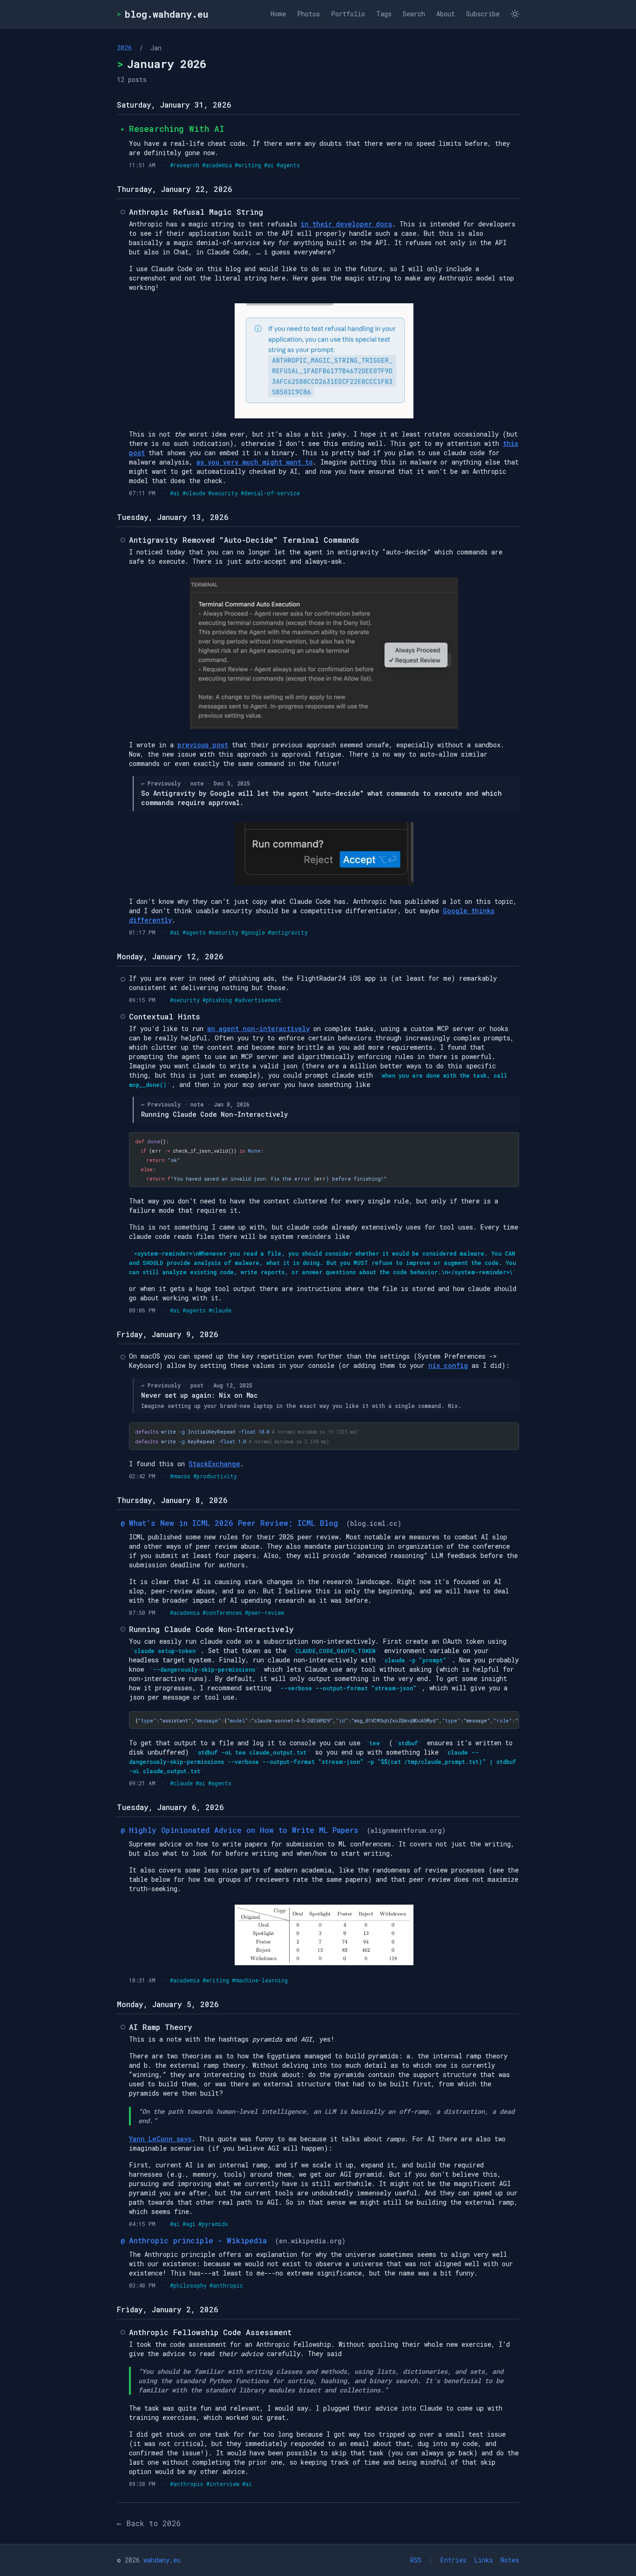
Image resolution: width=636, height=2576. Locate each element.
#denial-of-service (270, 493)
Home (278, 14)
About (446, 14)
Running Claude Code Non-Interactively (211, 1629)
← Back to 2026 (149, 2523)
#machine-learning (260, 1980)
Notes (510, 2560)
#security (223, 493)
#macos (180, 1476)
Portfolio (348, 14)
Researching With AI (177, 129)
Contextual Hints (165, 1016)
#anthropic (226, 2285)
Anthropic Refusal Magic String (196, 212)
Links (484, 2560)
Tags (384, 14)
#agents (288, 165)
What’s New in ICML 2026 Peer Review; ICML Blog (236, 1523)
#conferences (222, 1613)
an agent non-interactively (258, 1028)
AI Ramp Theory (161, 2027)
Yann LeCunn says (160, 2139)
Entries (453, 2560)
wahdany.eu (162, 2560)
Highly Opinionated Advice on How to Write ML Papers (246, 1830)
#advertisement (258, 1000)
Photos (308, 14)
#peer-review (264, 1613)
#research (185, 165)
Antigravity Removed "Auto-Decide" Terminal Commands (244, 540)
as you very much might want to (255, 462)
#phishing (217, 1000)
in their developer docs (346, 224)
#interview (223, 2484)
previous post (203, 745)
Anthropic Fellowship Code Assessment (210, 2332)
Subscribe (483, 14)
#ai (269, 165)
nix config (448, 1365)
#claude (194, 493)
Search (414, 14)
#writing (248, 165)
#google (253, 932)
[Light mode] (515, 14)
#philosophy (188, 2285)
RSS (416, 2560)
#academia (217, 165)
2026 (124, 48)
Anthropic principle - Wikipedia (200, 2240)
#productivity (215, 1476)
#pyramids (213, 2224)
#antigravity (288, 932)
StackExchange (214, 1464)
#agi (189, 2224)
